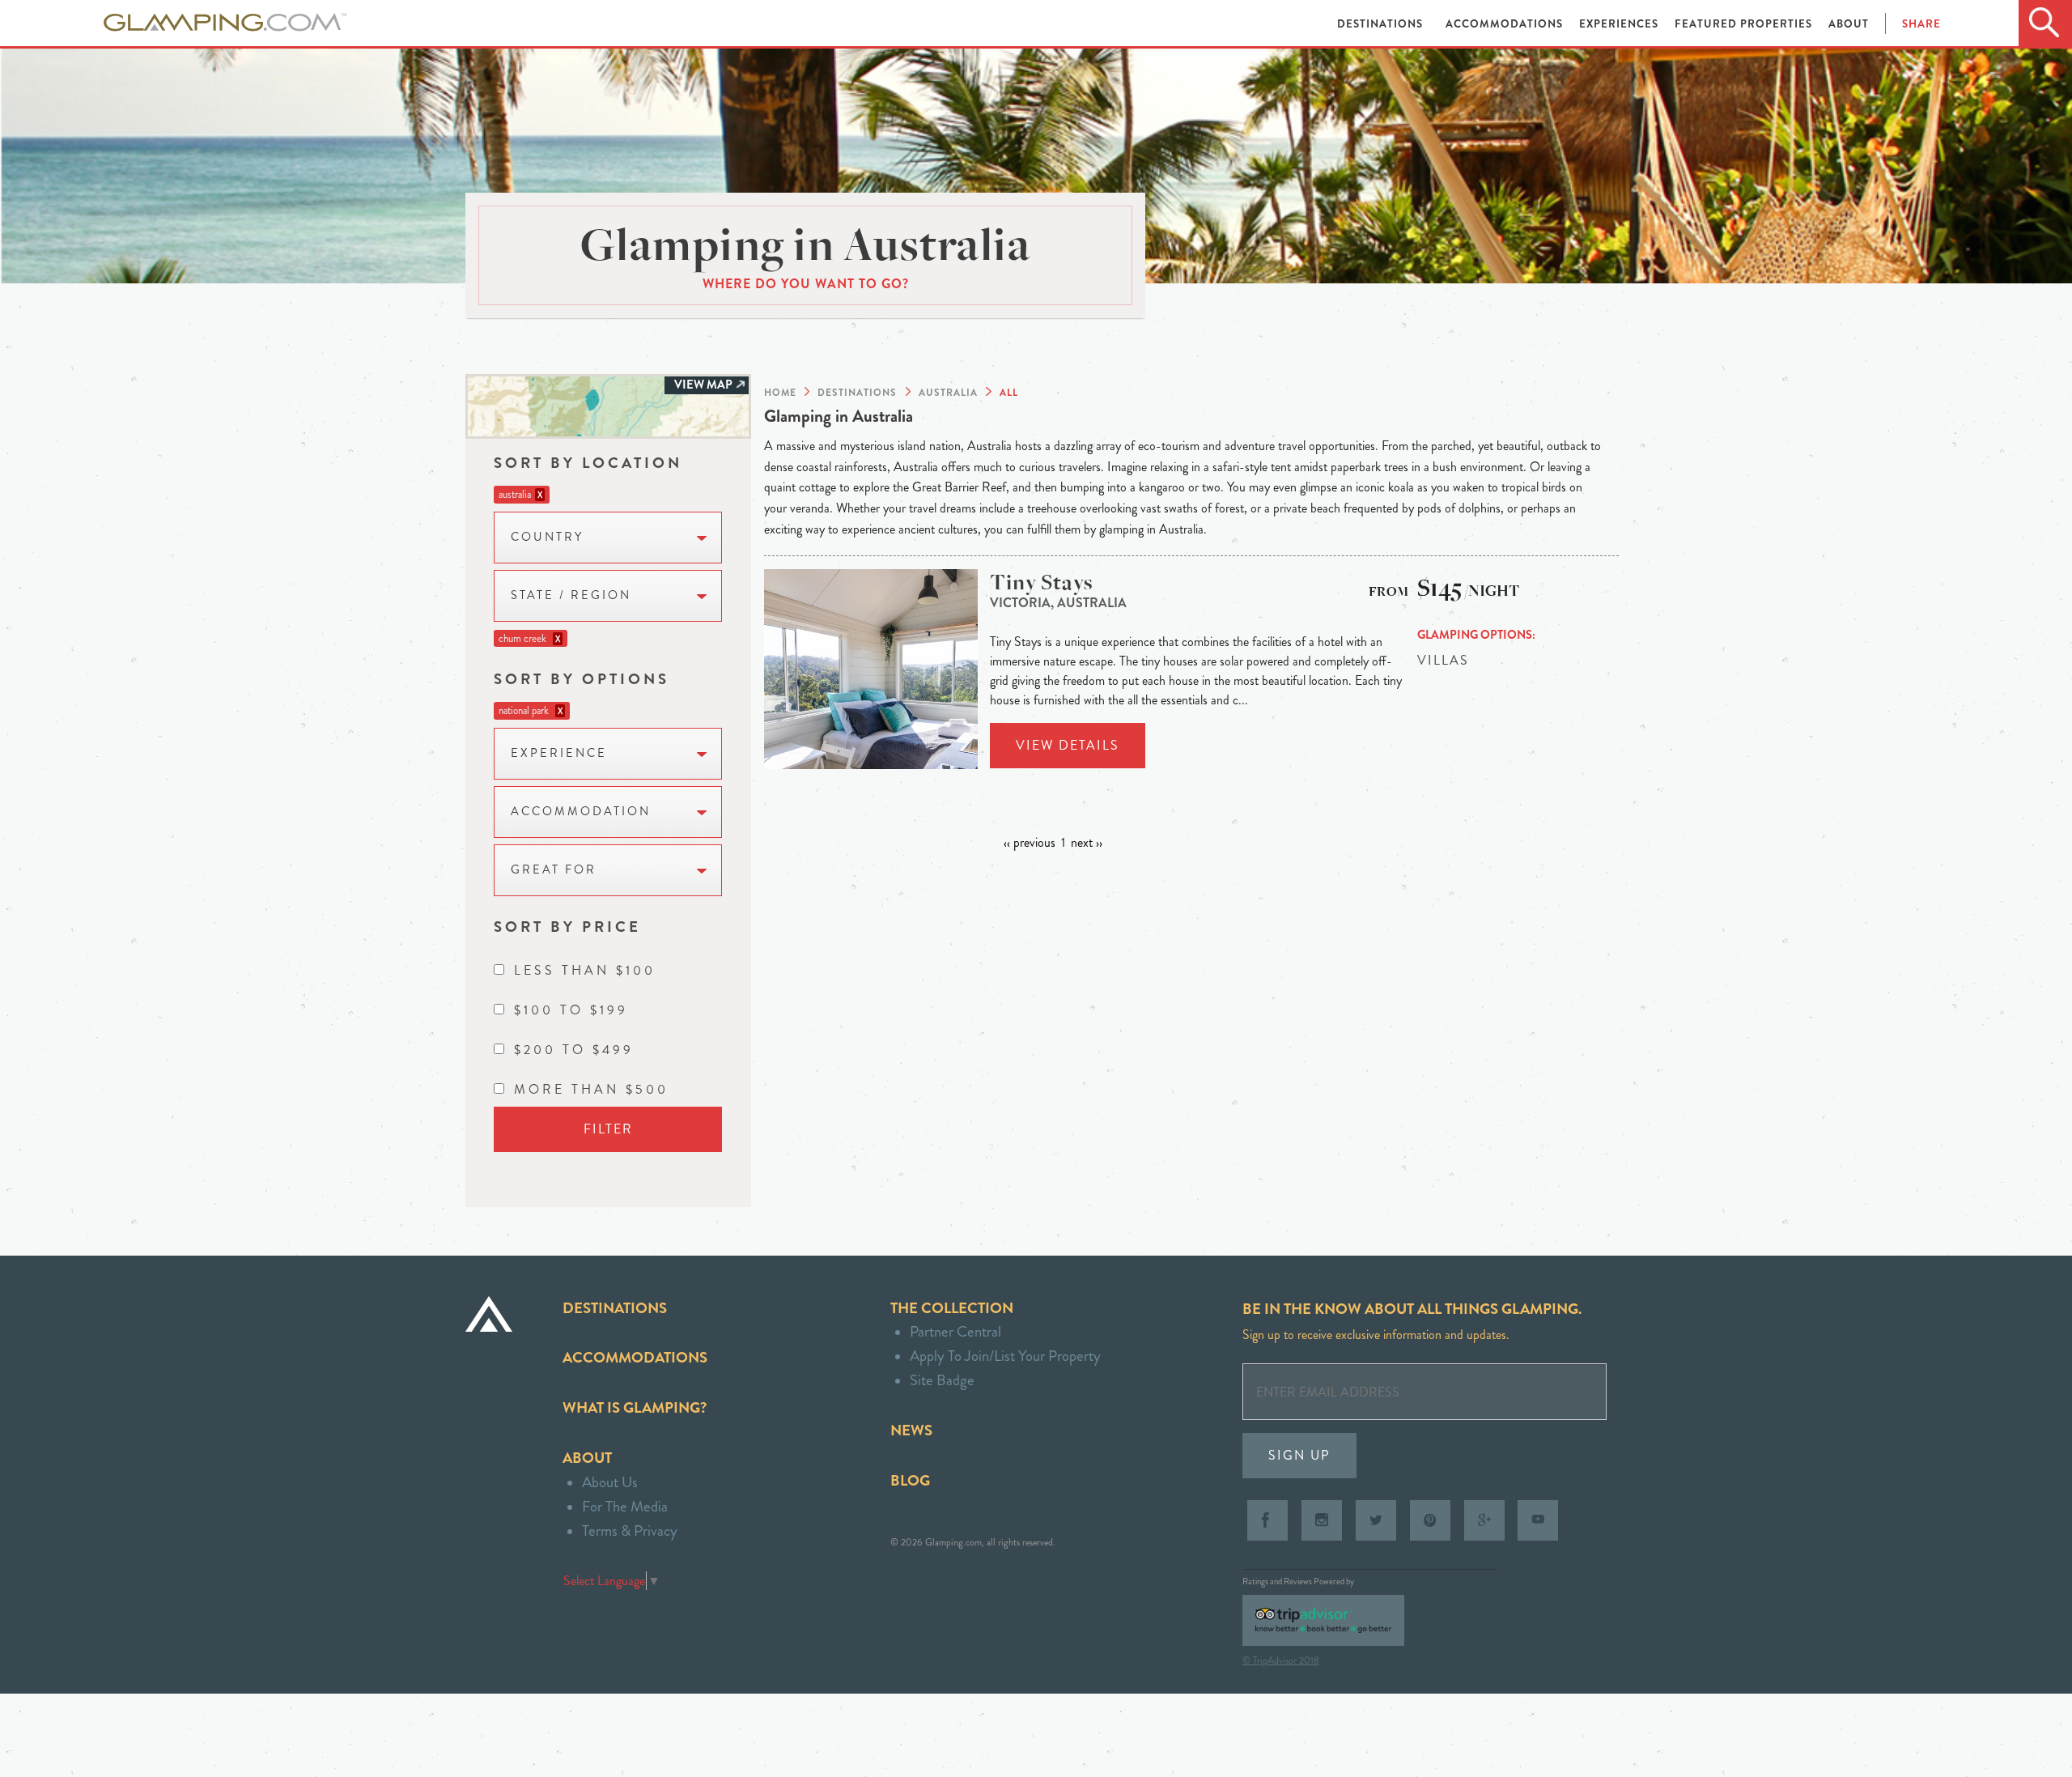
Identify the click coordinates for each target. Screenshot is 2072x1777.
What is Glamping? (635, 1407)
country (547, 537)
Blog (910, 1480)
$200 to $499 (574, 1050)
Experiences (1620, 24)
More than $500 (591, 1089)
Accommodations (1506, 24)
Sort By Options (582, 679)
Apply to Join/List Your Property (1005, 1356)
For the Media (625, 1506)
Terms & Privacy (630, 1530)
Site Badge (942, 1380)
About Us (610, 1482)
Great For (554, 870)
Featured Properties (1745, 24)
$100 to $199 (571, 1010)
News (911, 1430)
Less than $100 (585, 970)
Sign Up (1299, 1455)
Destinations (1382, 24)
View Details (1068, 745)
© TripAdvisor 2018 (1281, 1660)
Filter (608, 1129)
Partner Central (955, 1331)
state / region (571, 595)
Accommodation (581, 812)
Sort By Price (567, 927)
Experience (559, 753)
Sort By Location (588, 463)
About (1849, 24)
